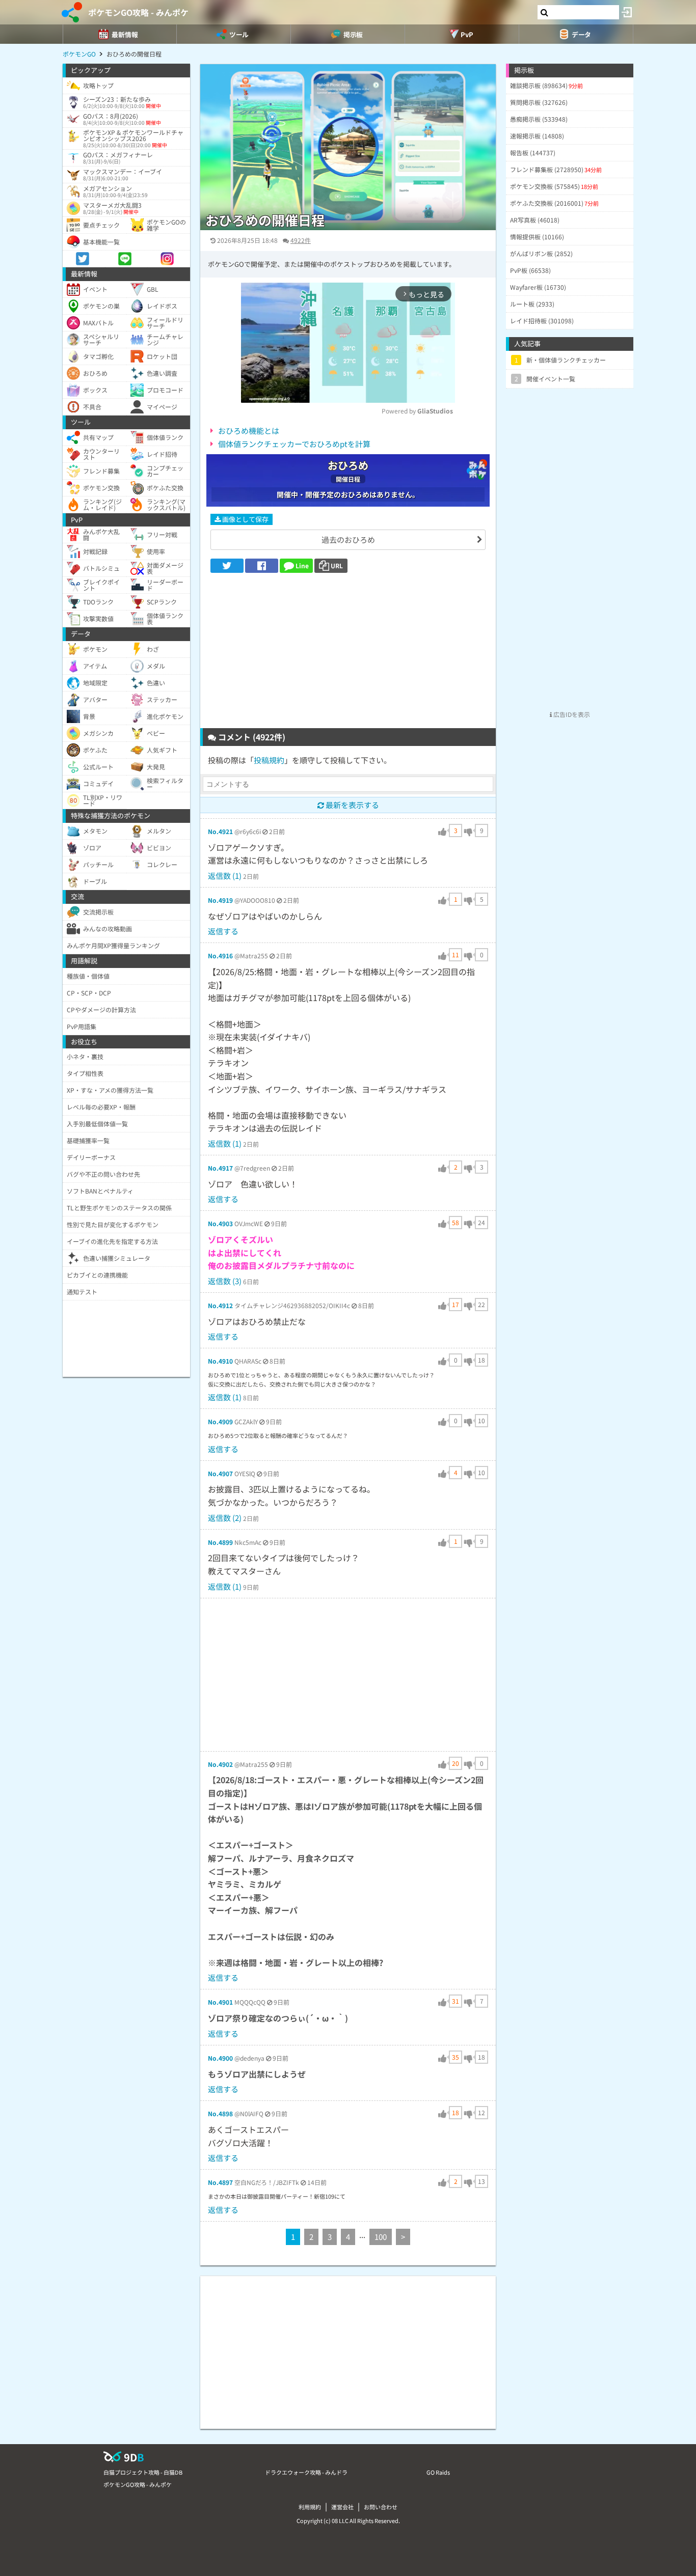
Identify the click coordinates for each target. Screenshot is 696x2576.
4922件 (301, 240)
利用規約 (310, 2507)
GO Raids (438, 2472)
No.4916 (220, 955)
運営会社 (342, 2507)
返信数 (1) (225, 876)
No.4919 (220, 900)
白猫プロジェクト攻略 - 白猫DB (143, 2472)
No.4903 (220, 1223)
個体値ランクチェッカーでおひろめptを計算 (294, 444)
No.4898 (220, 2113)
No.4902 (220, 1764)
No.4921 (220, 831)
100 (381, 2237)
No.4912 (220, 1305)
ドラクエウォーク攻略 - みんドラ (306, 2472)
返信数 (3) (225, 1281)
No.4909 (220, 1421)
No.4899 (220, 1542)
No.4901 (220, 2002)
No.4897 (220, 2182)
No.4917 (220, 1168)
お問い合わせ (381, 2507)
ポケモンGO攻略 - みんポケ (138, 12)
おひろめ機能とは (249, 431)
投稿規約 (269, 760)
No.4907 (220, 1473)
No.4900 (220, 2058)
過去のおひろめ (348, 539)
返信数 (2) (225, 1518)
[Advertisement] (348, 654)
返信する (223, 931)
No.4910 (220, 1361)
